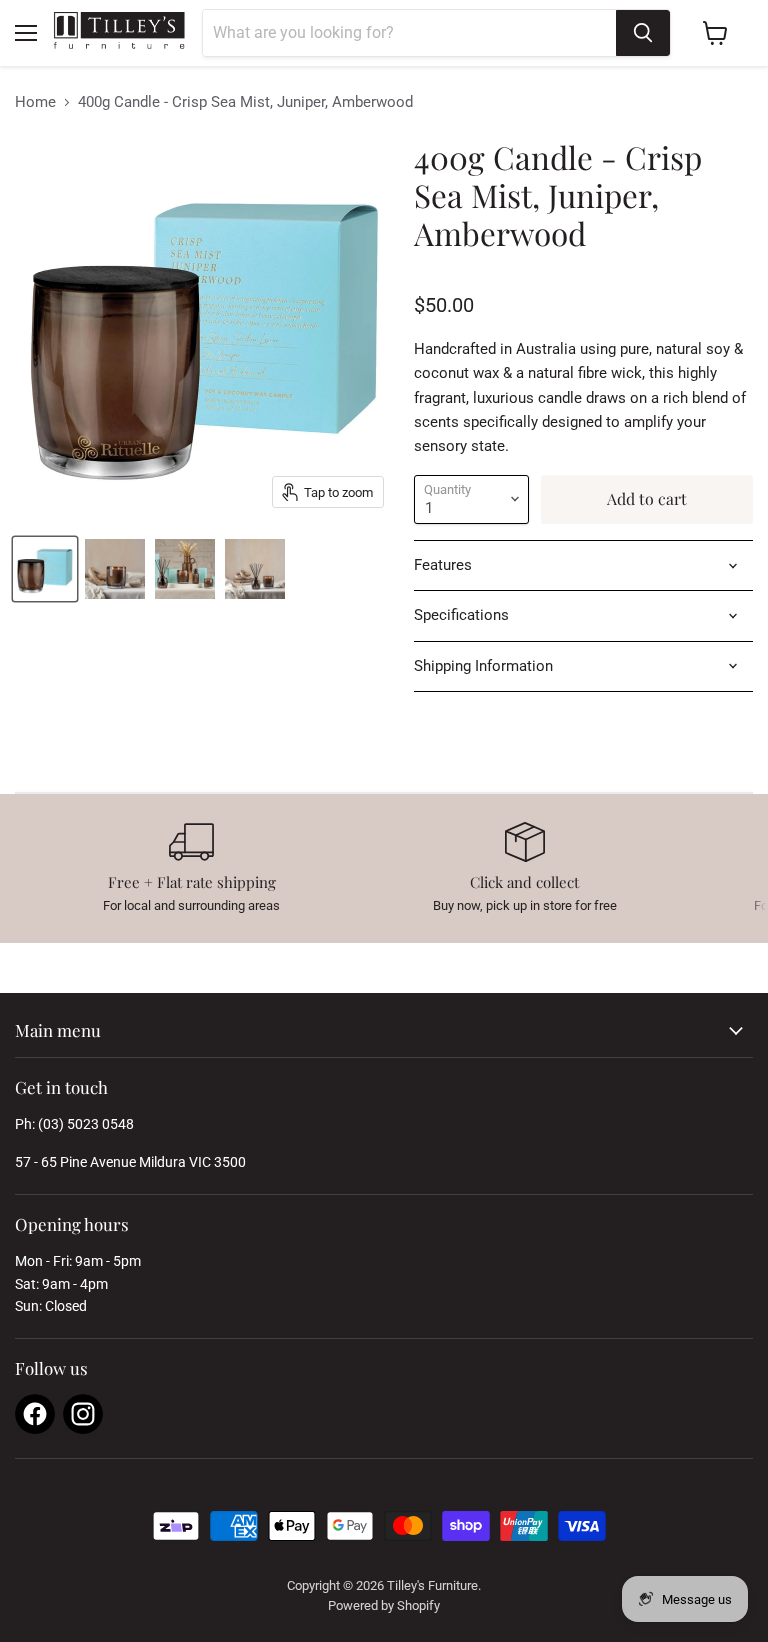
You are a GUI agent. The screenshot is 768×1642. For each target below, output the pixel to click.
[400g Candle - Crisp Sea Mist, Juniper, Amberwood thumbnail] (45, 569)
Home (35, 102)
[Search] (643, 33)
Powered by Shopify (384, 1605)
